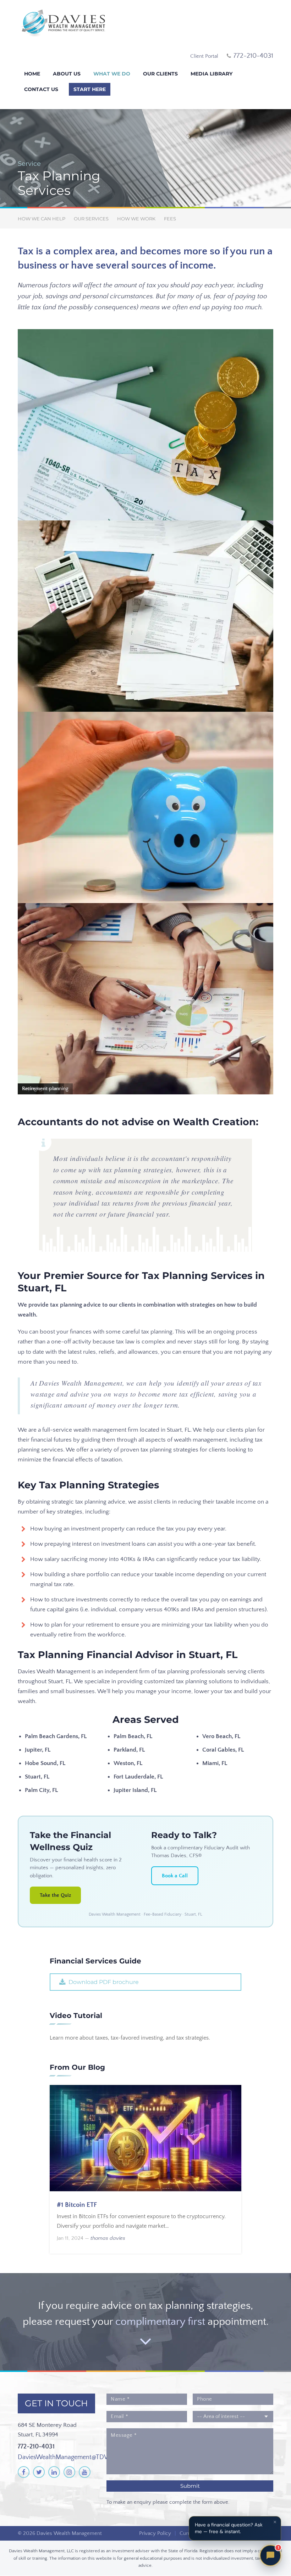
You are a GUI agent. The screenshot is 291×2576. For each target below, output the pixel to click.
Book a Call (175, 1876)
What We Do (112, 74)
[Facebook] (24, 2472)
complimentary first (160, 2322)
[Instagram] (69, 2472)
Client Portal (204, 56)
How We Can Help (42, 219)
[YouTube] (85, 2472)
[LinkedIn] (54, 2472)
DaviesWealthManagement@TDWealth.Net (76, 2457)
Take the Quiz (55, 1895)
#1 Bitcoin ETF (77, 2205)
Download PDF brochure (104, 1982)
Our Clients (160, 74)
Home (32, 74)
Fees (170, 219)
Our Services (91, 219)
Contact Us (41, 89)
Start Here (90, 89)
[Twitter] (39, 2472)
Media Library (212, 74)
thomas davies (108, 2238)
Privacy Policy (155, 2533)
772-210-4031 (36, 2447)
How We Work (136, 219)
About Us (67, 74)
